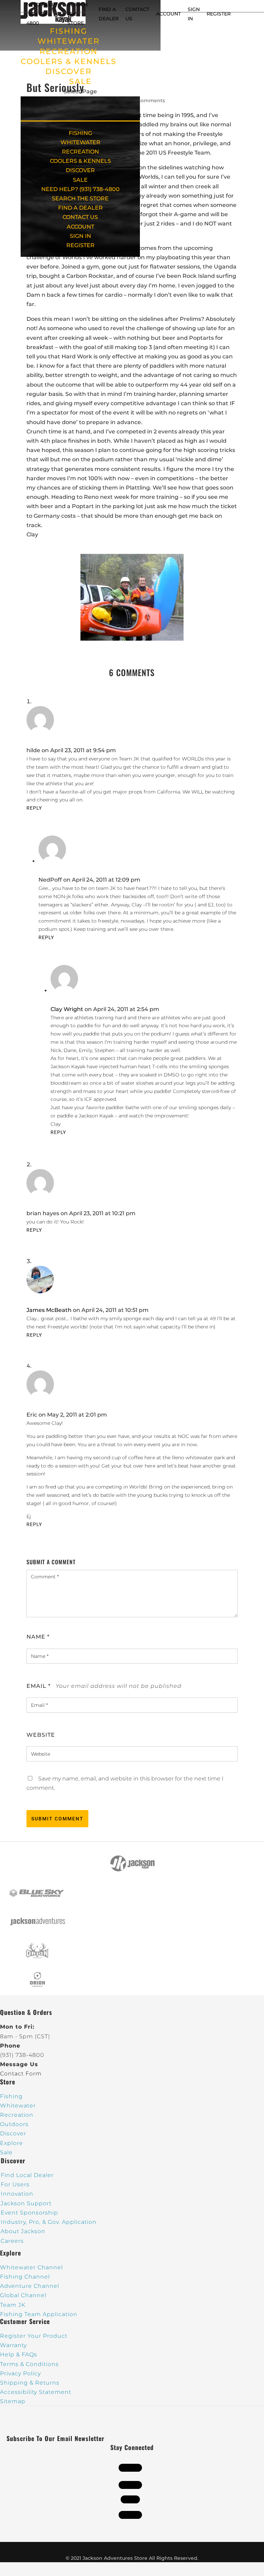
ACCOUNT (168, 14)
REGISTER (219, 14)
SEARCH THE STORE (80, 198)
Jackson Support (26, 2203)
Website (41, 1735)
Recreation (17, 2115)
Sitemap (13, 2401)
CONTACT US (80, 217)
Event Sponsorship (29, 2213)
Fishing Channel (25, 2277)
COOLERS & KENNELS (69, 61)
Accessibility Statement (36, 2392)
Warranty (13, 2345)
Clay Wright (67, 1009)
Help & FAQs (19, 2354)
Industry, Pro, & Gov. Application (49, 2222)
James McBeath (49, 1310)
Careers (12, 2241)
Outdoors (14, 2124)
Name (38, 1637)
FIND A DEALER (80, 208)
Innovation (17, 2194)
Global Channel (23, 2295)
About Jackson (23, 2231)
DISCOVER (69, 71)
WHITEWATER (69, 41)
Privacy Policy (20, 2373)
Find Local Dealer (27, 2175)
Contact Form (21, 2074)
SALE (80, 81)
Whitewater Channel (31, 2267)
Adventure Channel (30, 2286)
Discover (13, 2133)
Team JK (13, 2305)
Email (38, 1686)
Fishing (11, 2096)
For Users (15, 2184)
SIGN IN (80, 236)
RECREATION (69, 51)
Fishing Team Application (39, 2314)
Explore (12, 2143)
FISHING (69, 31)
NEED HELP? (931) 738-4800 (42, 14)
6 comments (149, 101)
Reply (34, 808)
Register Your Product (34, 2336)
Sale (6, 2152)
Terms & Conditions (29, 2364)
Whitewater (18, 2106)
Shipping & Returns (30, 2383)
